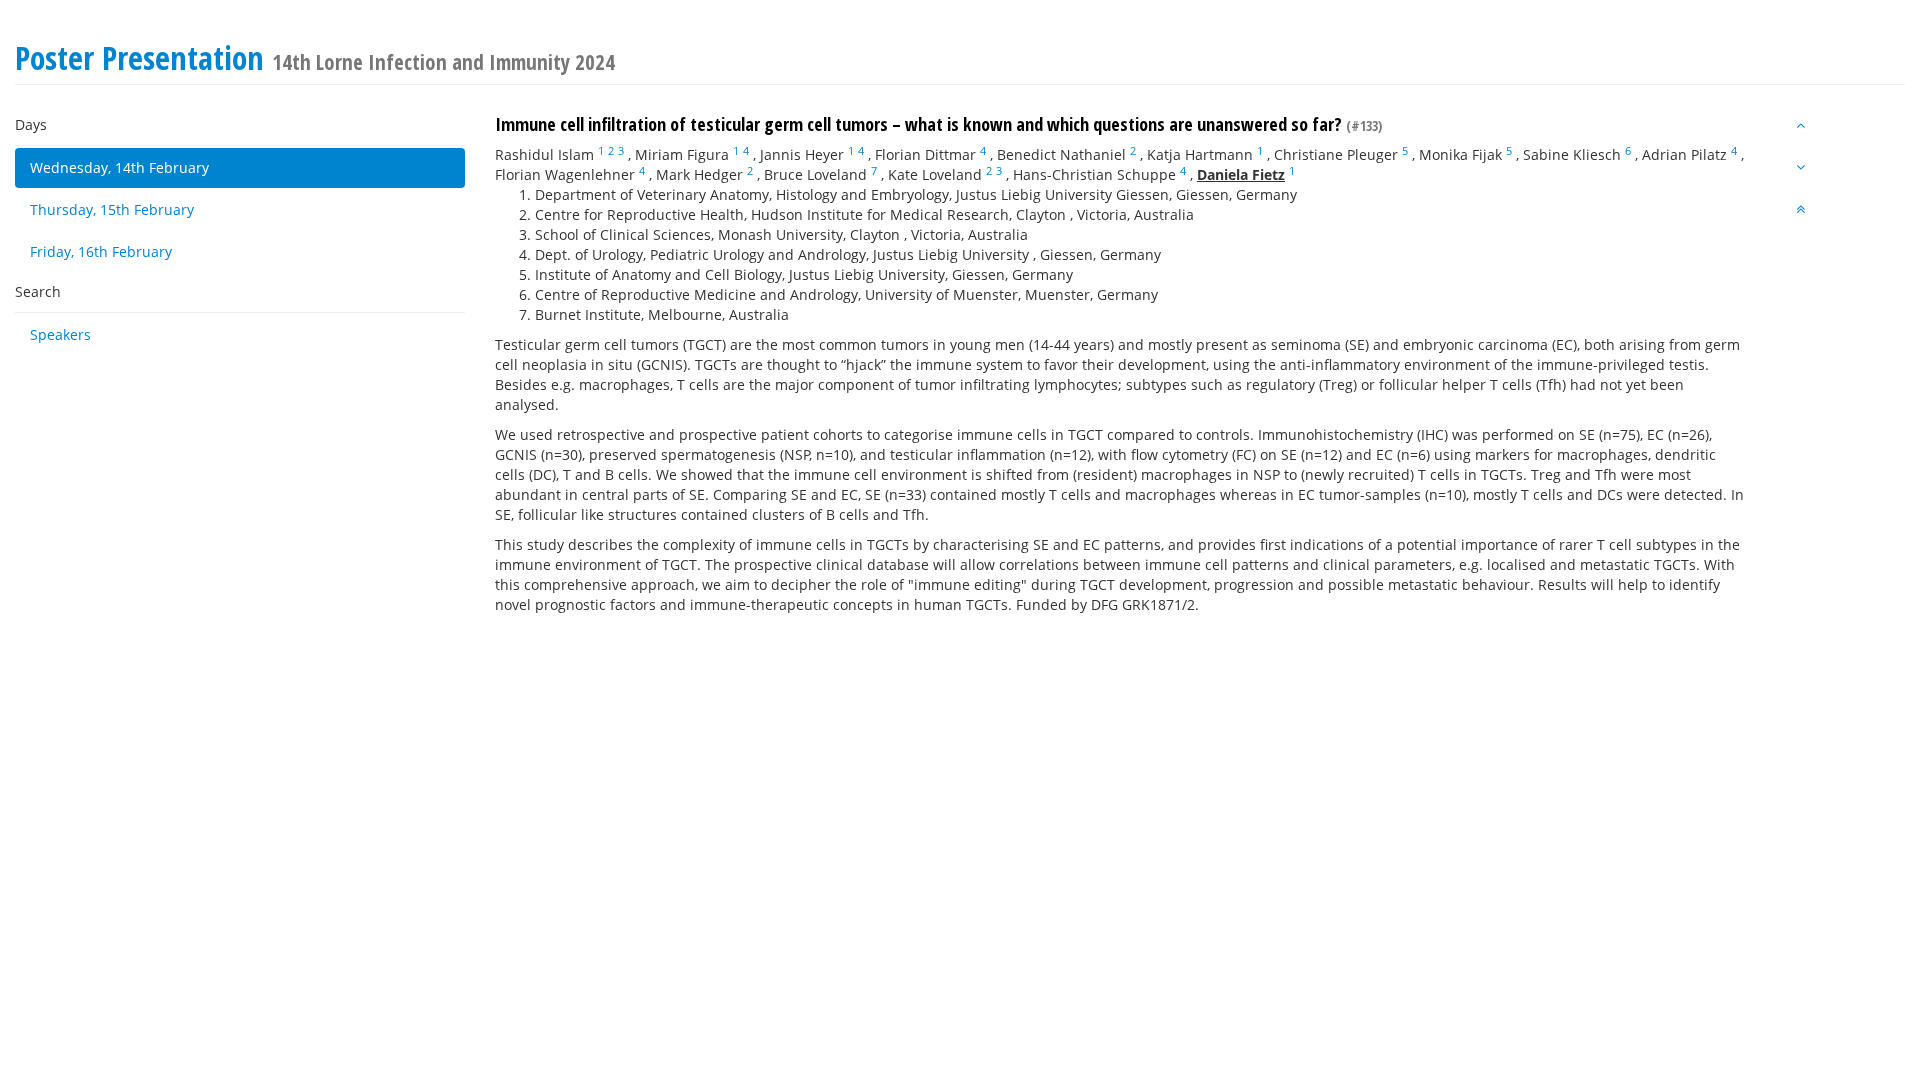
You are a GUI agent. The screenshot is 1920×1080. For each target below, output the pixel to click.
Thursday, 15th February (112, 209)
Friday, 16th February (101, 251)
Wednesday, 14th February (119, 167)
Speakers (60, 334)
